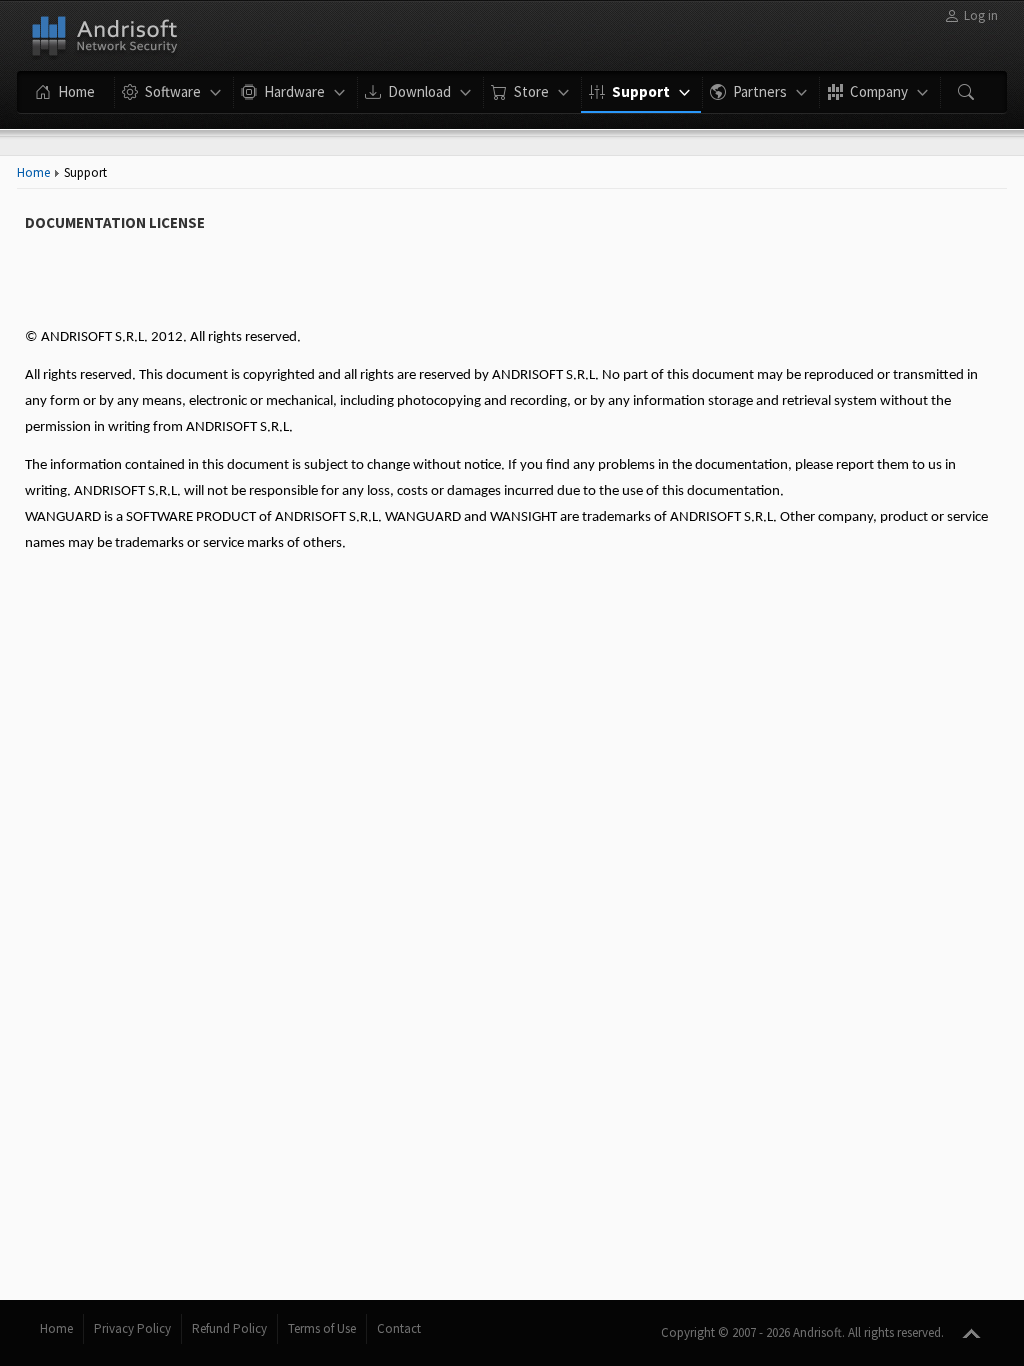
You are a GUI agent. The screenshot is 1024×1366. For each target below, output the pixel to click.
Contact (399, 1328)
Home (33, 172)
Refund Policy (229, 1328)
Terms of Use (322, 1328)
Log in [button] (981, 15)
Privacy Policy (132, 1328)
